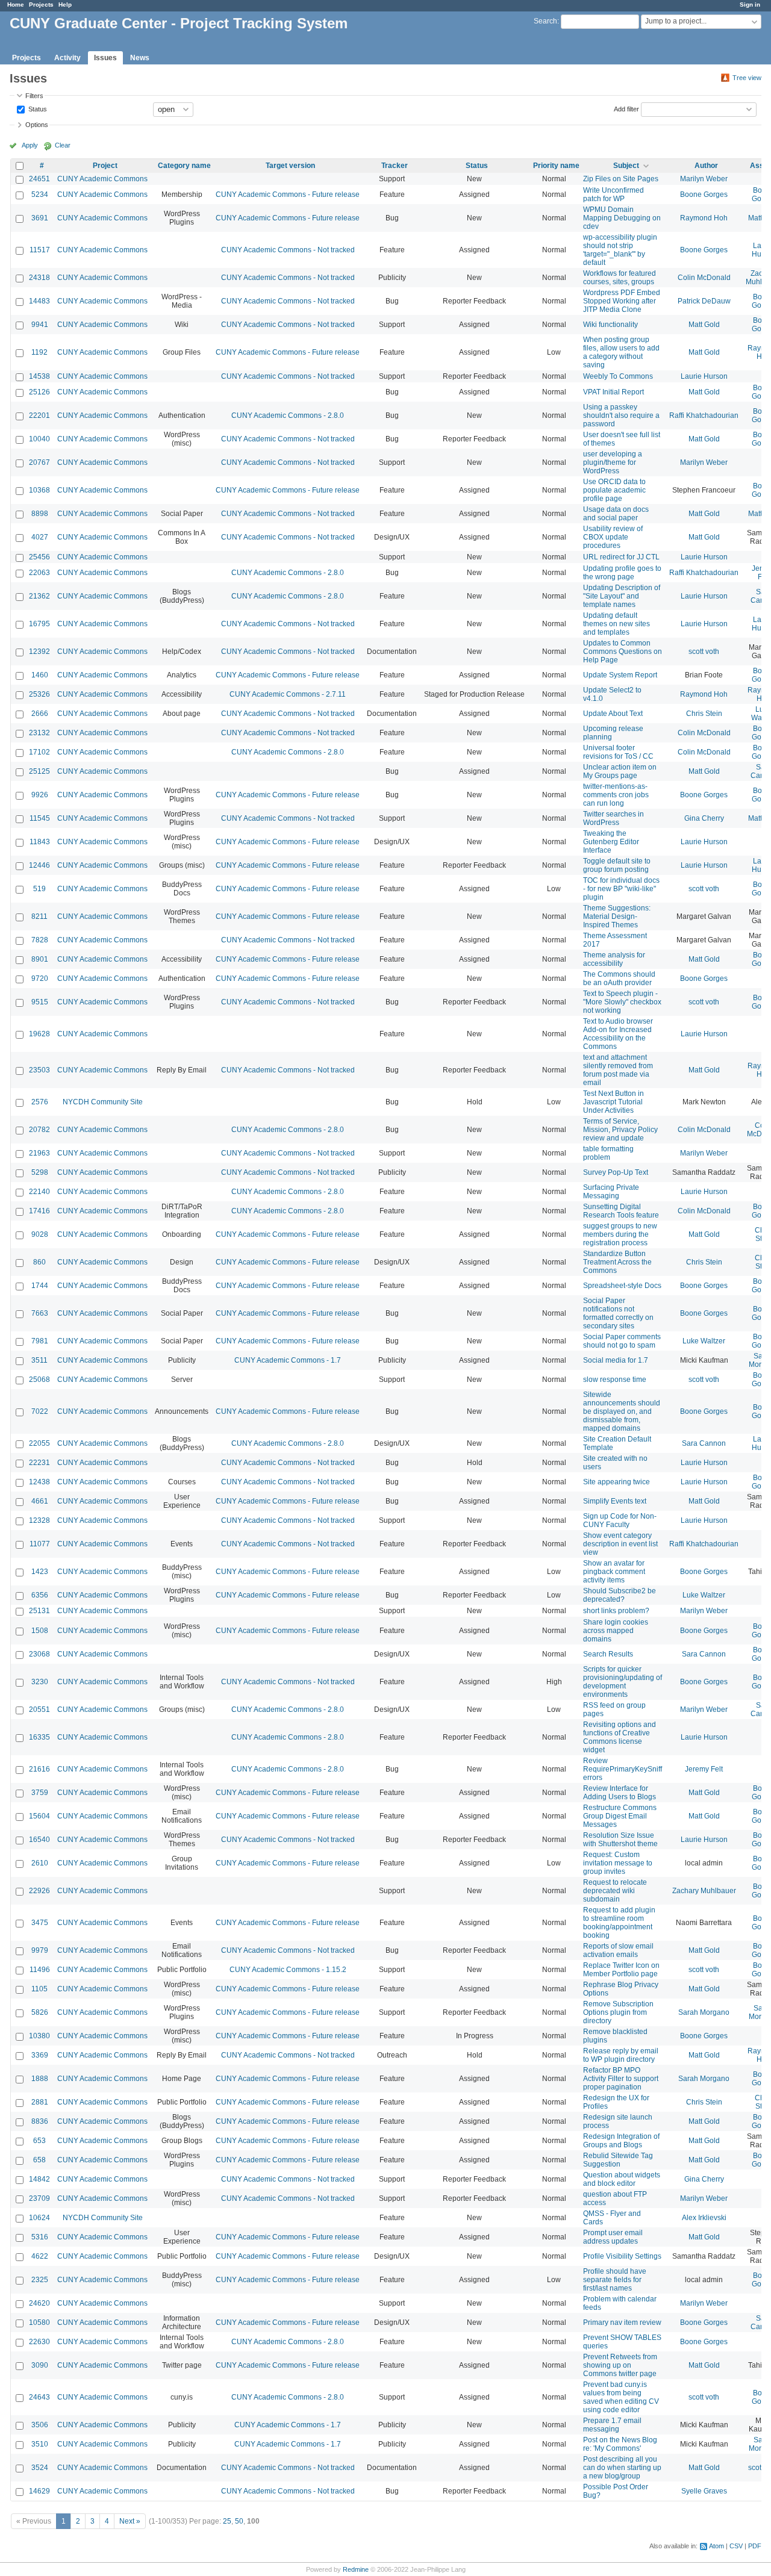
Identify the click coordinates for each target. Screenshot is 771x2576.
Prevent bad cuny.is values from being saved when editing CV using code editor (621, 2397)
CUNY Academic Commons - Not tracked (288, 250)
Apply (30, 145)
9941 (40, 325)
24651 (39, 179)
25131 (39, 1611)
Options (37, 125)
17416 (39, 1211)
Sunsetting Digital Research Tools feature (621, 1211)
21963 (39, 1153)
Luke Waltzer (704, 1341)
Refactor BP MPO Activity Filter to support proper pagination (621, 2079)
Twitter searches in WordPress (613, 818)
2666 (40, 714)
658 (39, 2160)
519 (39, 889)
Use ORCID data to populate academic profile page (614, 490)
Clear (63, 145)
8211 (39, 916)
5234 (40, 194)
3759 (40, 1793)
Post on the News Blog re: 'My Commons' (620, 2444)
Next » (130, 2521)
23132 (39, 733)
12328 (39, 1520)
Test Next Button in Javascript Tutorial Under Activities (613, 1102)
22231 (39, 1463)
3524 (40, 2468)
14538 (39, 376)
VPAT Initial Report (613, 392)
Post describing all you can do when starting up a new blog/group (622, 2468)
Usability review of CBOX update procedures (613, 537)
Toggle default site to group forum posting (617, 865)
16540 (39, 1840)
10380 (39, 2036)
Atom (716, 2546)
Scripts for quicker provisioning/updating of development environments (623, 1682)
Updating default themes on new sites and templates (616, 624)
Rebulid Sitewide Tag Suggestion (618, 2160)
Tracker (395, 166)
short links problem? (616, 1611)
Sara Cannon (704, 1443)
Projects (41, 5)
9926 (40, 795)
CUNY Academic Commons (102, 179)
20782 (39, 1130)
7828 (40, 940)
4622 (40, 2256)
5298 (40, 1172)
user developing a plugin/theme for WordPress (613, 462)
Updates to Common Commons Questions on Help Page (623, 652)
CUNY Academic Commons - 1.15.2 (288, 1970)
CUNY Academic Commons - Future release (288, 194)
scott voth (704, 652)
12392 (39, 652)
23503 (39, 1070)
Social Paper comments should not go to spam (622, 1341)
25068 (39, 1380)
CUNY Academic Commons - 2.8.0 (288, 415)
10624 (39, 2218)
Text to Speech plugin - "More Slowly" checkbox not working (622, 1002)
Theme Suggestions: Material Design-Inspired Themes (617, 916)
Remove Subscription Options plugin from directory (618, 2012)
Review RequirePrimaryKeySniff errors (623, 1769)
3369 (40, 2055)
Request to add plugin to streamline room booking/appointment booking (619, 1923)
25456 (39, 557)
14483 (39, 301)
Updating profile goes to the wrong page (622, 573)
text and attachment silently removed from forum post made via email (618, 1070)
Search (545, 21)
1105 (39, 1989)
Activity (67, 58)
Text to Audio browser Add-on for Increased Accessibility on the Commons (618, 1034)
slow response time (615, 1380)
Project (105, 166)
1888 (40, 2079)
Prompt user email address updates (613, 2237)
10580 (39, 2322)
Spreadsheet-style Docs (622, 1286)
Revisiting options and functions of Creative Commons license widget (620, 1737)
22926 (39, 1891)
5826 (40, 2012)
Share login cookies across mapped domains (616, 1631)
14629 (39, 2491)
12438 (39, 1482)
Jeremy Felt (704, 1769)
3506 (40, 2425)
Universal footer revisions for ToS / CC (618, 752)
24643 (39, 2397)
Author (706, 166)
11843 (40, 842)
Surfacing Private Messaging (611, 1192)
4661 (40, 1501)
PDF (755, 2546)
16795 (39, 624)
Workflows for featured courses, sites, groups (620, 278)
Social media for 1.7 (616, 1360)
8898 (40, 514)
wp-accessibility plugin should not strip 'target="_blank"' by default (620, 250)
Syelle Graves (704, 2491)
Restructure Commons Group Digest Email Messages (620, 1816)
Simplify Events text (615, 1501)
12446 (39, 865)
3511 (39, 1360)
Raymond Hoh (704, 218)
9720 (40, 978)
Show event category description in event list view (620, 1544)
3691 (40, 218)
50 (239, 2521)
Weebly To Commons (618, 376)
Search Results (608, 1654)
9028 (40, 1234)
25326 (39, 694)
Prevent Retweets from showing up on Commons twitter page (620, 2365)
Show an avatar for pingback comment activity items (614, 1572)
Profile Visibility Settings (622, 2256)
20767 (39, 462)
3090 (40, 2365)
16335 (39, 1737)
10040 (39, 439)
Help (65, 5)
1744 (40, 1286)
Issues (105, 58)
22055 (39, 1443)
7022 (40, 1411)
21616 (39, 1769)
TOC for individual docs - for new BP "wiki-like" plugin (621, 889)
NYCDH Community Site (103, 1102)
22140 (39, 1192)
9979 (40, 1950)
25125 (39, 771)
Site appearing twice (616, 1482)
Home (16, 5)
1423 (40, 1572)
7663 (40, 1313)
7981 (40, 1341)
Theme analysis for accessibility (614, 959)
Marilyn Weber (704, 179)
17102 (39, 752)
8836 (40, 2121)
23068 (39, 1654)
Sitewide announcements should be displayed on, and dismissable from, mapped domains (622, 1411)
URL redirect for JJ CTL (621, 557)
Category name (184, 166)
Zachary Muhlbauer (704, 1891)
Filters (34, 96)
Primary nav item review (622, 2322)
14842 (39, 2179)
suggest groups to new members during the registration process (620, 1234)
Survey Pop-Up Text (616, 1172)
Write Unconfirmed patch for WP (613, 194)
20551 (39, 1710)
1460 (40, 675)
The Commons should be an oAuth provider (619, 978)
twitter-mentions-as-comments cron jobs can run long (616, 795)
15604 (39, 1816)
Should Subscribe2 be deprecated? (620, 1595)
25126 (39, 392)
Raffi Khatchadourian (704, 415)
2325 (40, 2280)
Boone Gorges (704, 194)
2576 (40, 1102)
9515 (40, 1002)
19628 (39, 1034)
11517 (40, 250)
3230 (40, 1682)
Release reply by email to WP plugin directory (621, 2055)
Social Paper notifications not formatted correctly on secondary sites (618, 1313)
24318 (39, 278)
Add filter (626, 108)
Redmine (356, 2569)
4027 (40, 537)
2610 (40, 1863)
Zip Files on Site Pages (621, 179)
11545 (40, 818)
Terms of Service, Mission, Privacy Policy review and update (620, 1130)
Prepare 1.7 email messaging (612, 2425)
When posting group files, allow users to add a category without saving (621, 352)
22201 (39, 415)
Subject (626, 166)
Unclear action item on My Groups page (620, 771)
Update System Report (620, 675)
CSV (736, 2546)
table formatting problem (608, 1153)
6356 (40, 1595)
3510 (40, 2444)
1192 (39, 352)
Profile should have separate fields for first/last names (615, 2280)
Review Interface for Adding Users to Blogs (620, 1793)
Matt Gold (704, 325)
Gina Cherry (704, 818)
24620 (39, 2303)
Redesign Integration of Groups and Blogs (621, 2141)
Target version (290, 166)
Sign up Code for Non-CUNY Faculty (620, 1520)
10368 (39, 490)
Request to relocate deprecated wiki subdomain (615, 1891)
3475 (40, 1923)
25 (227, 2521)
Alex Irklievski (704, 2218)
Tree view (747, 78)
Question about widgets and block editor (622, 2179)
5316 (40, 2237)
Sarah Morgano (704, 2012)
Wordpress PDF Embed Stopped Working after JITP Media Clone (622, 301)
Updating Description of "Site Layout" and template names (622, 596)
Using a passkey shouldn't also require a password (621, 415)
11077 (40, 1544)
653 (39, 2141)
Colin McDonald (704, 278)
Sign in (750, 5)
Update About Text (613, 714)
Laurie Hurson (704, 376)
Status (37, 108)
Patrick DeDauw (704, 301)
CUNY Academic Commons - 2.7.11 (288, 694)
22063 (39, 573)
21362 (39, 596)
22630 (39, 2342)
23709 (39, 2198)
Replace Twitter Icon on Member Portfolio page (621, 1970)
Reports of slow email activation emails (618, 1950)
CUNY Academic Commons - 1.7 (288, 1360)
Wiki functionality (610, 325)
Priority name (556, 166)
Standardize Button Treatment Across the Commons (617, 1262)
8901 (40, 959)
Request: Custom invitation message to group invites (618, 1863)
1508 (40, 1631)
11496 (40, 1970)
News (140, 58)
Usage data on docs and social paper (616, 514)
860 (39, 1262)
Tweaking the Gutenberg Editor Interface (611, 842)
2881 (40, 2102)
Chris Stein (704, 714)
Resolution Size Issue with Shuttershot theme (620, 1840)
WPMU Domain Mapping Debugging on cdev (622, 218)
